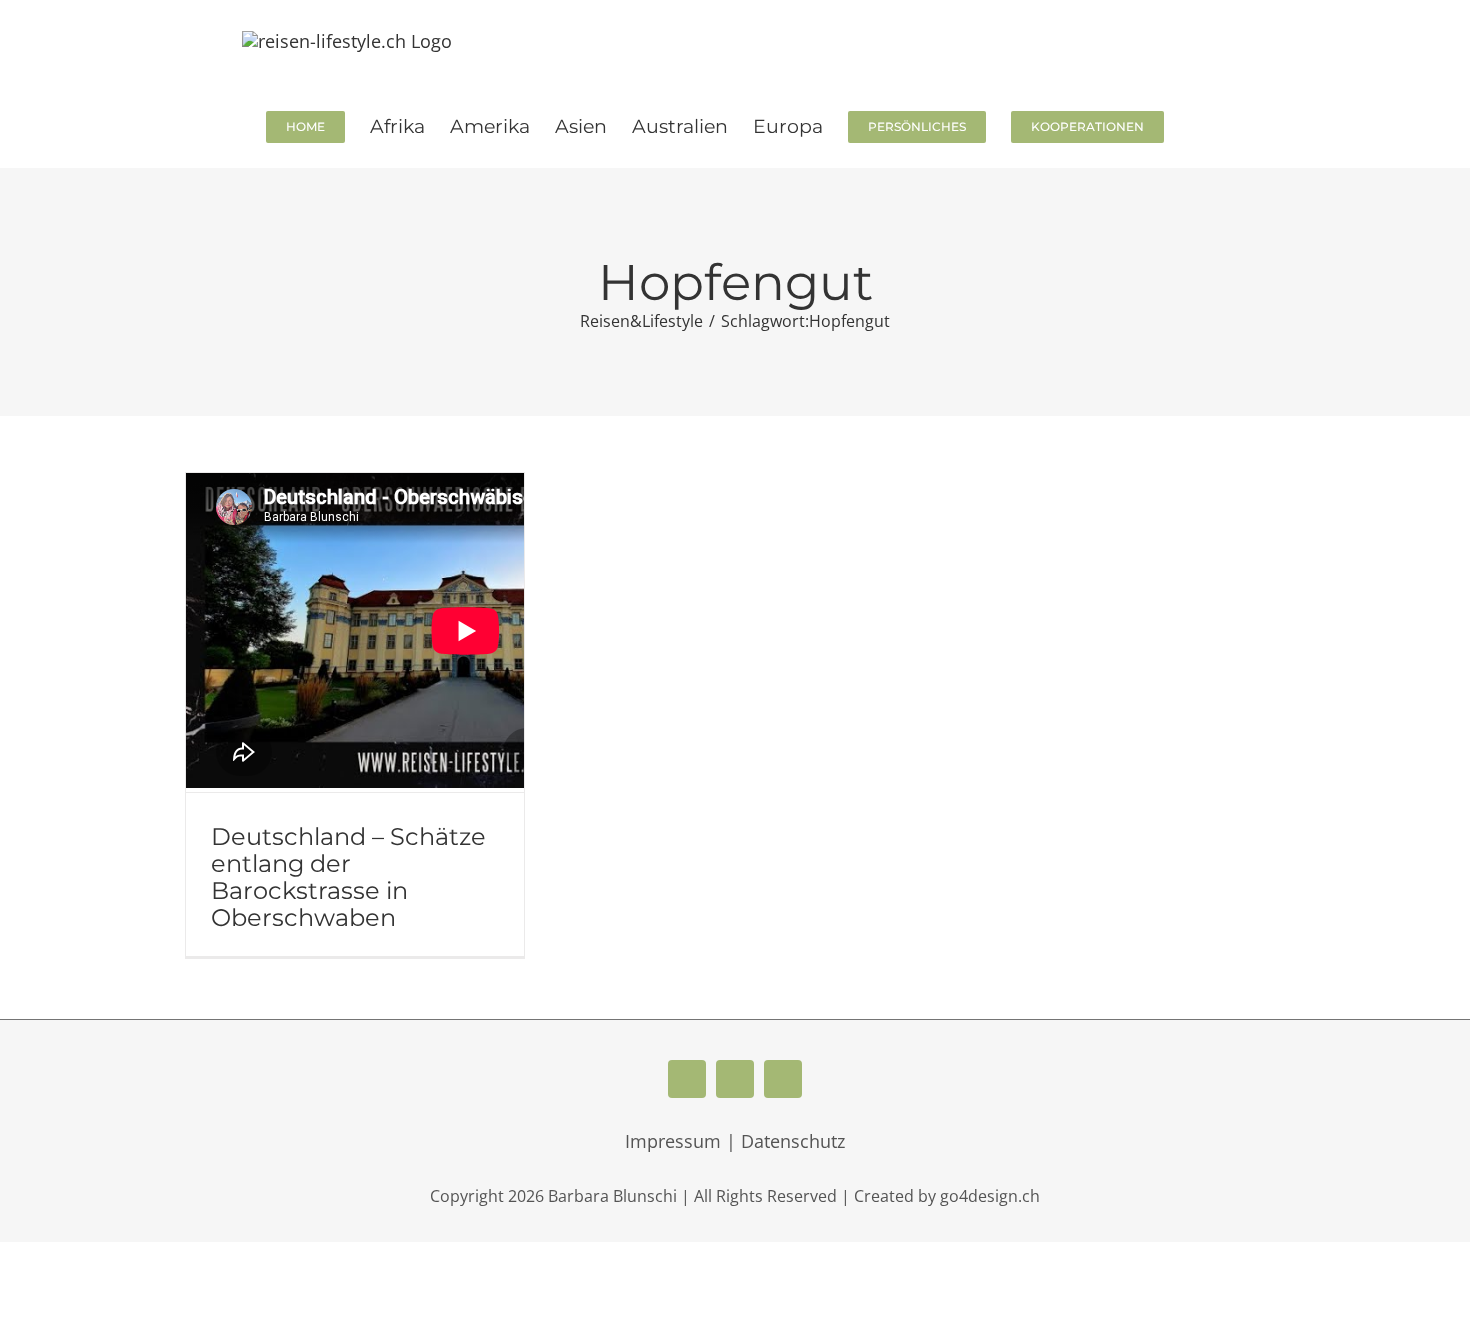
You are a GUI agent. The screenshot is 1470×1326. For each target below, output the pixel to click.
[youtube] (735, 1079)
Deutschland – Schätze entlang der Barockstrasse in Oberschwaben (348, 877)
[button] (1196, 125)
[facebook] (687, 1079)
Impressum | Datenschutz (735, 1141)
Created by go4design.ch (947, 1196)
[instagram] (783, 1079)
